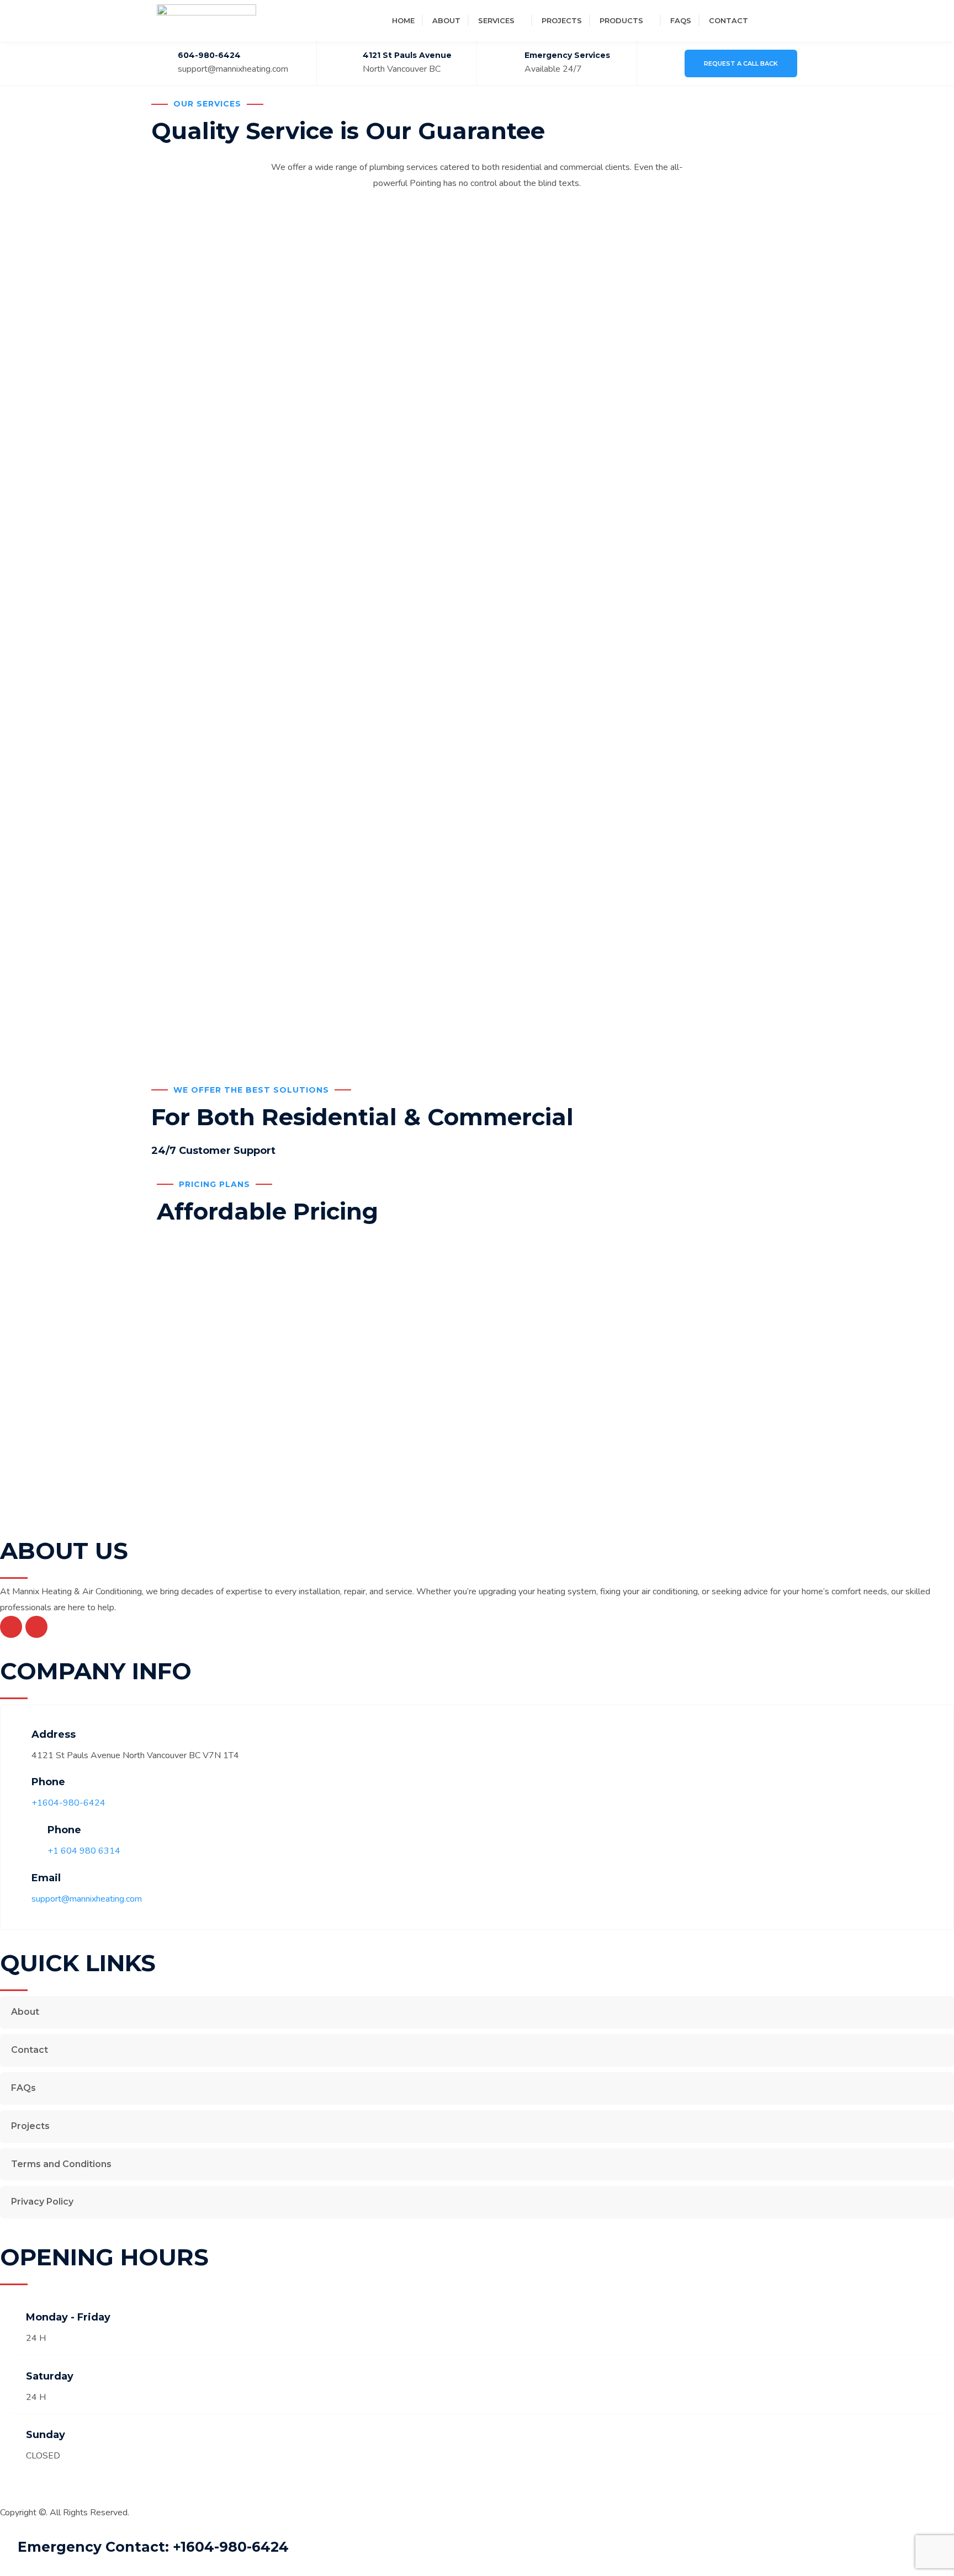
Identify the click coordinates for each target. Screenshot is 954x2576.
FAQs (681, 20)
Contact (728, 20)
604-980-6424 (209, 55)
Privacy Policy (42, 2202)
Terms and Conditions (61, 2164)
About (446, 20)
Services (496, 20)
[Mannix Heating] (206, 20)
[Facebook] (767, 20)
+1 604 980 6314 (84, 1851)
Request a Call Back (741, 63)
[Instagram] (787, 20)
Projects (562, 20)
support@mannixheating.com (233, 69)
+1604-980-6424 (68, 1803)
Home (403, 20)
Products (621, 20)
